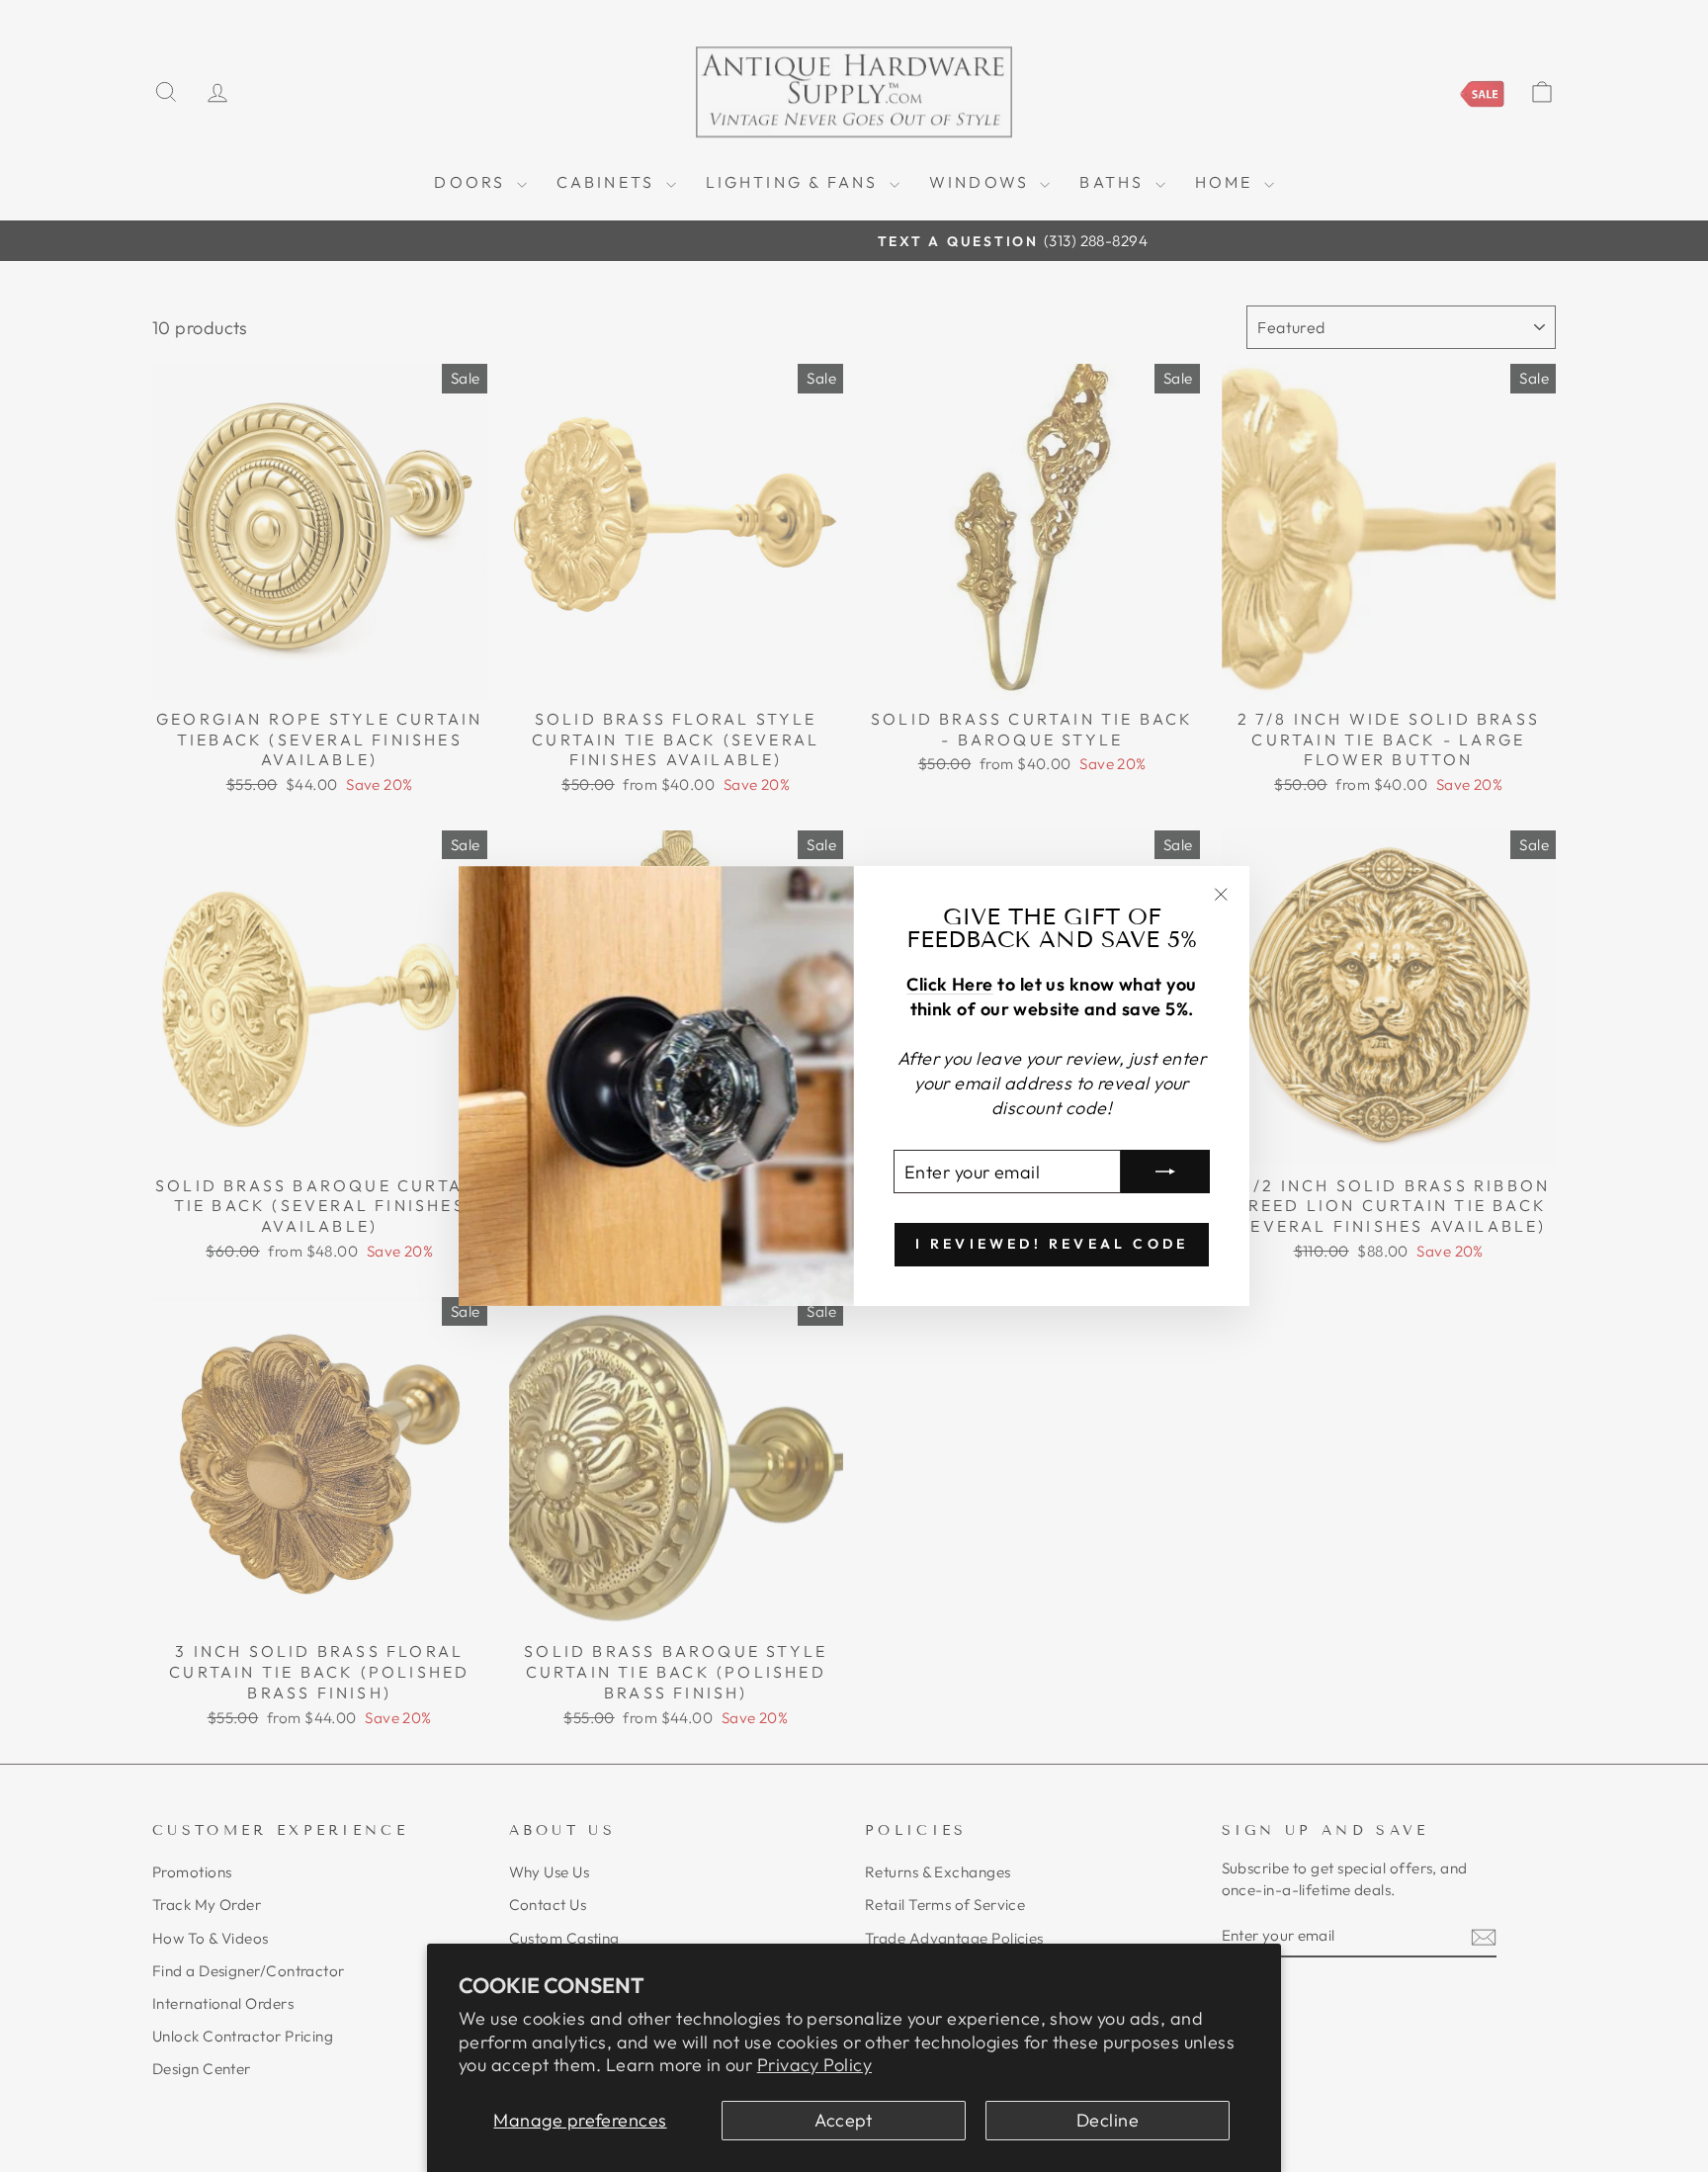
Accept (844, 2120)
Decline (1108, 2120)
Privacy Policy (814, 2065)
